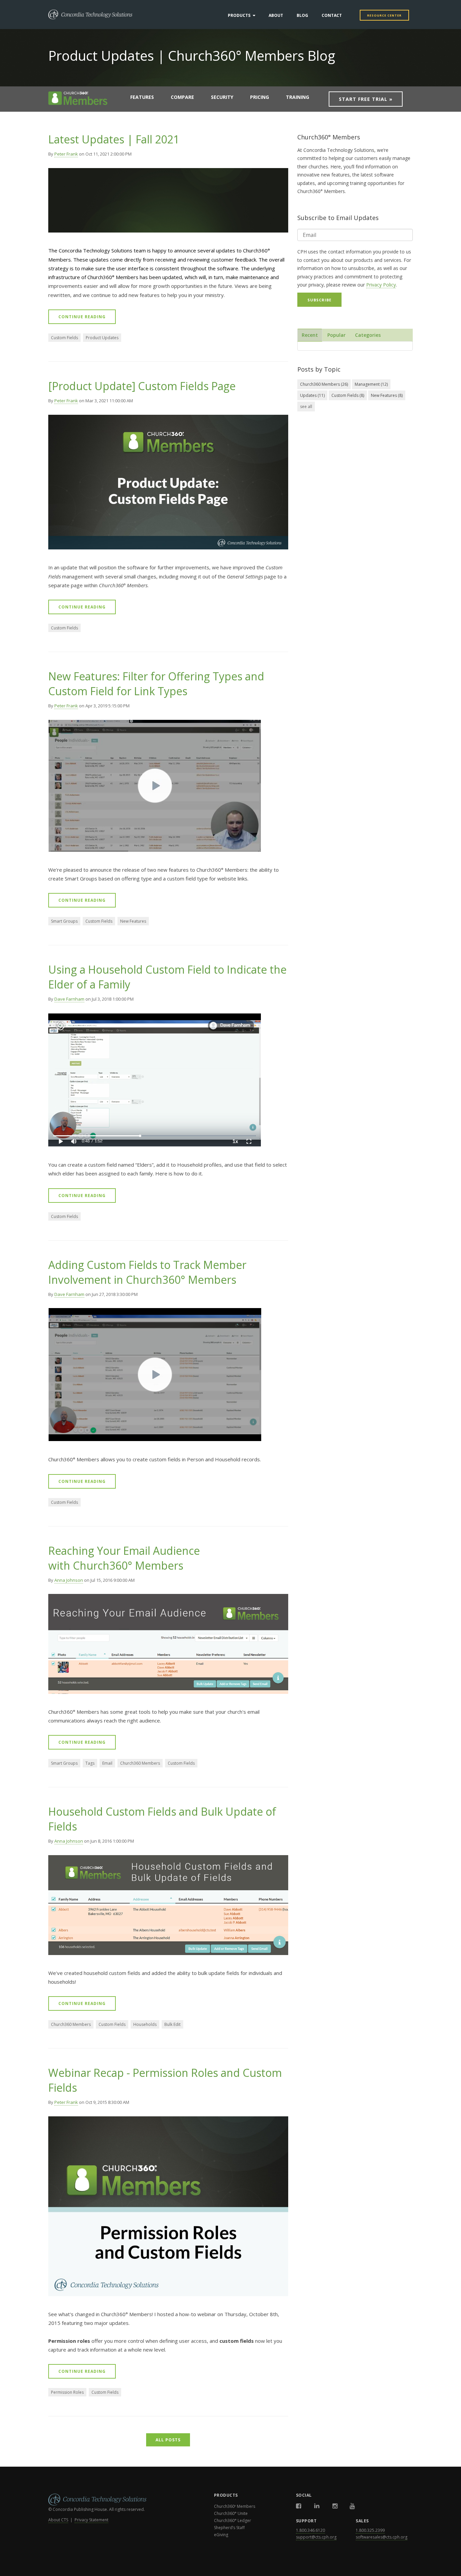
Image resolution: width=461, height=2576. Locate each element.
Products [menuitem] (239, 15)
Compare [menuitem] (182, 97)
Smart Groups (64, 921)
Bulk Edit (172, 2024)
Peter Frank (66, 154)
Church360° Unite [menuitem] (231, 2513)
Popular (336, 335)
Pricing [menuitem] (260, 97)
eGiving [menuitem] (221, 2535)
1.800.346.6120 (310, 2530)
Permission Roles (67, 2392)
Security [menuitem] (222, 97)
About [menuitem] (276, 15)
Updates (312, 395)
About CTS (58, 2520)
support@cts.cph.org (316, 2537)
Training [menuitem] (297, 97)
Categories (368, 335)
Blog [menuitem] (302, 15)
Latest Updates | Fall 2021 (114, 139)
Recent (310, 335)
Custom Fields (64, 338)
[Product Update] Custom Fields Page (142, 386)
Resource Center (384, 15)
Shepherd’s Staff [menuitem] (229, 2528)
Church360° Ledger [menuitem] (233, 2520)
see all (306, 406)
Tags (90, 1763)
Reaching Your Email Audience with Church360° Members (124, 1558)
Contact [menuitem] (332, 15)
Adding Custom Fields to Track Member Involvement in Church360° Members (147, 1272)
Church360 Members (140, 1763)
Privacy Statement (91, 2520)
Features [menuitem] (142, 97)
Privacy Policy (381, 285)
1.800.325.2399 (370, 2530)
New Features (133, 921)
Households (145, 2024)
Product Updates (102, 338)
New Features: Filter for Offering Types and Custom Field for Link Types (156, 684)
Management (371, 384)
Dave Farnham (69, 999)
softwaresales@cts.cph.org (382, 2537)
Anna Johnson (69, 1580)
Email (107, 1763)
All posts (168, 2440)
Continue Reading (82, 317)
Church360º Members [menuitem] (235, 2506)
